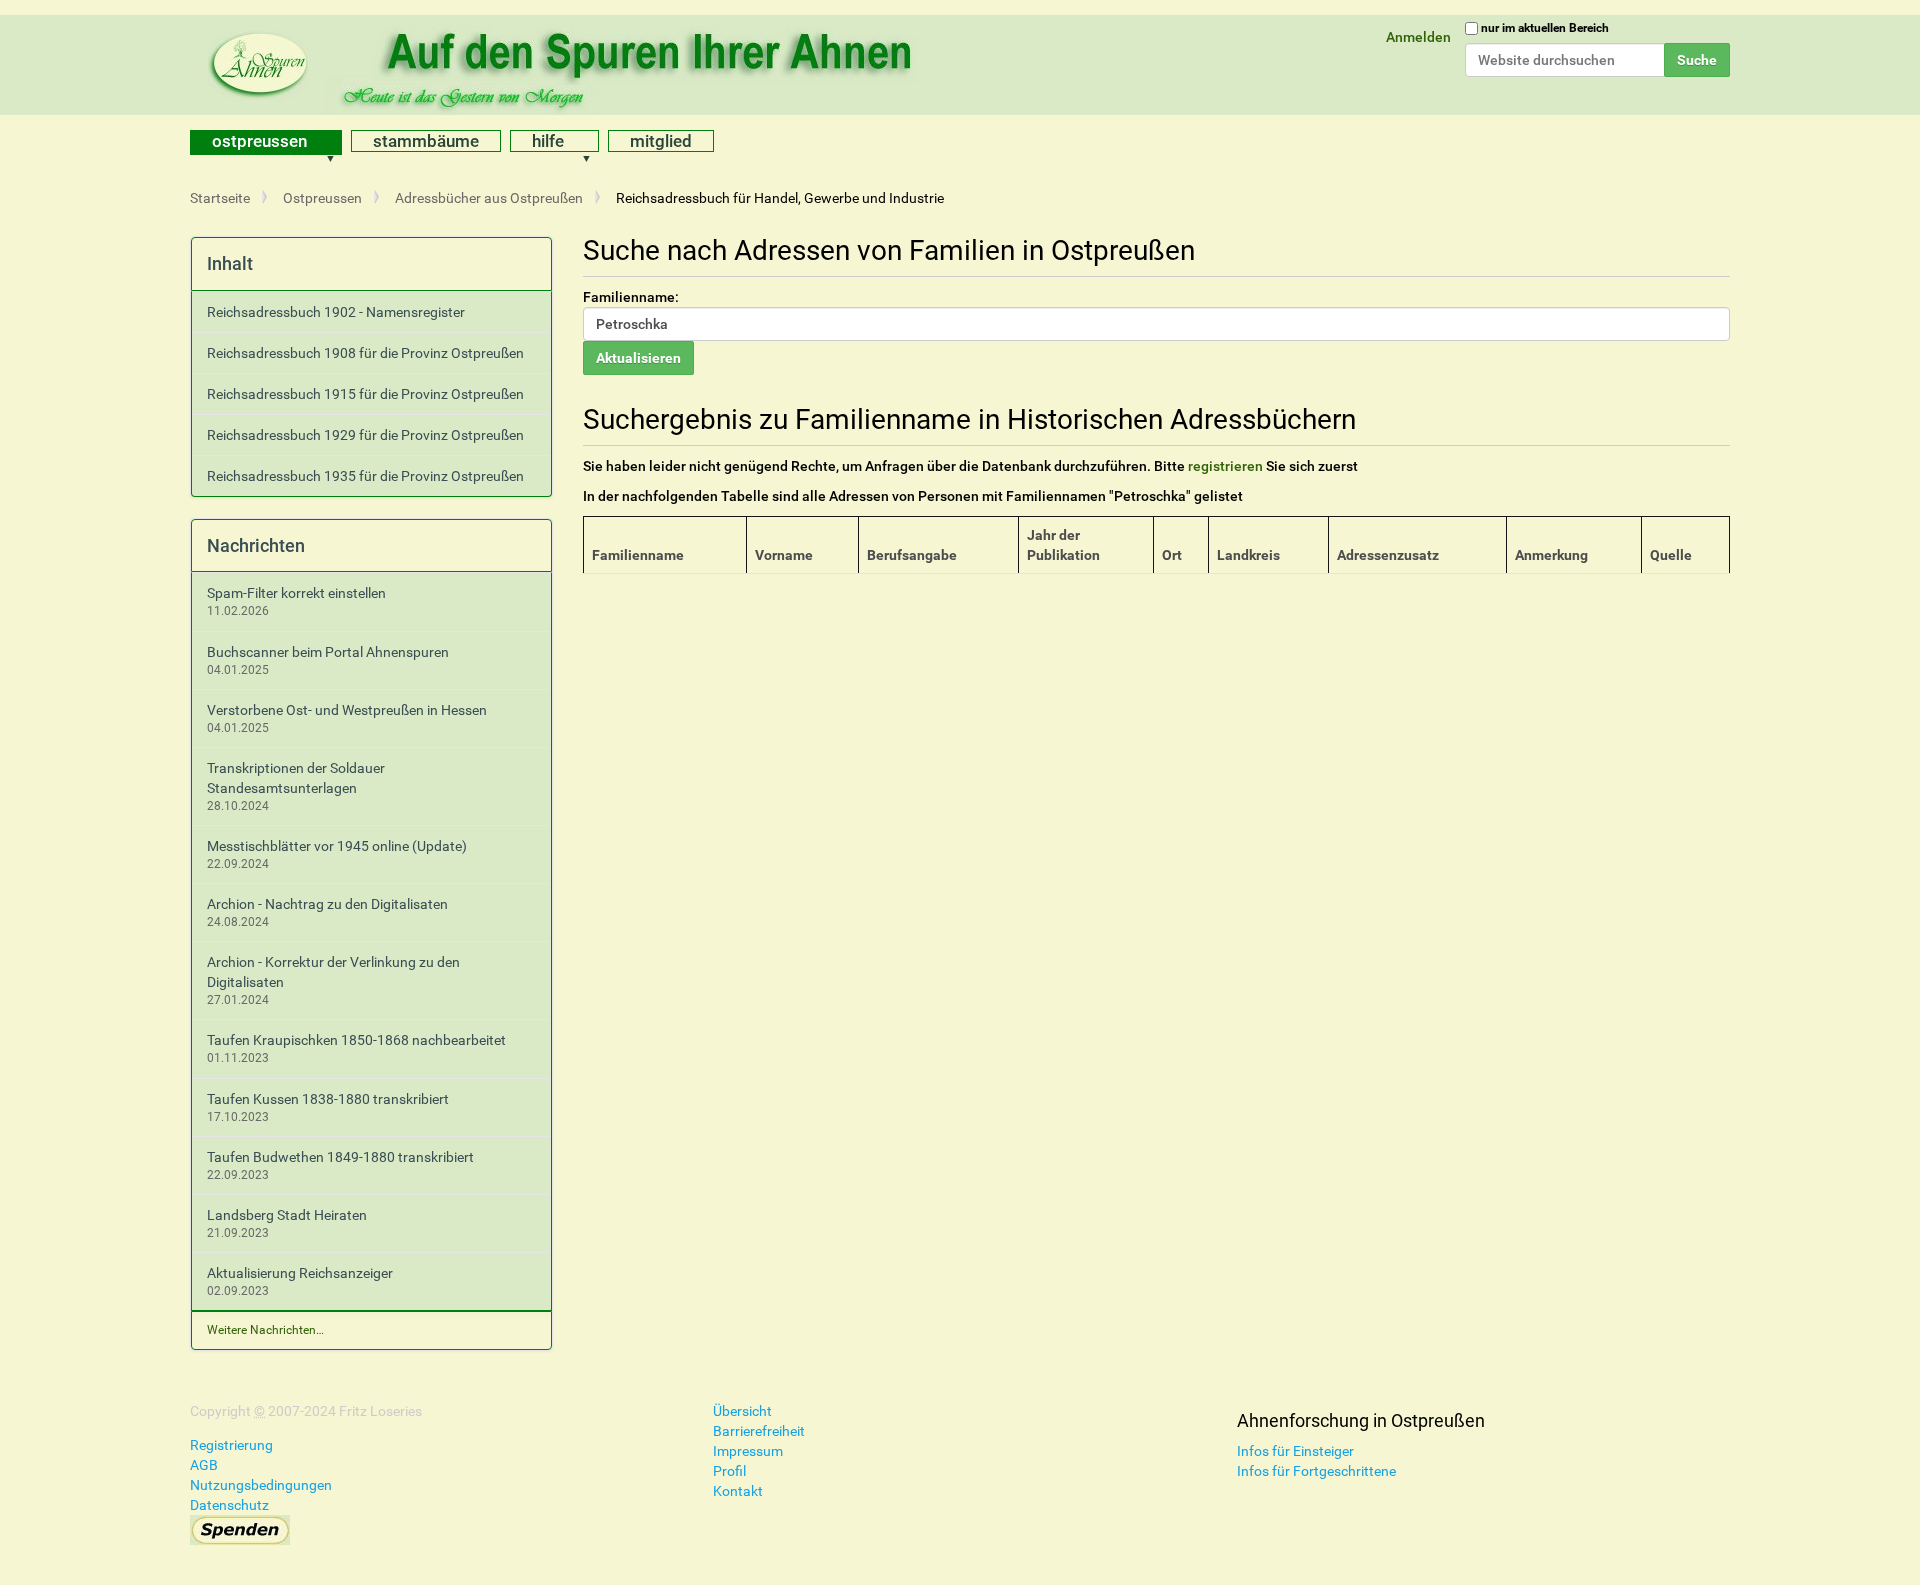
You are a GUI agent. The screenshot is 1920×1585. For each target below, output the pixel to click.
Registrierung (231, 1445)
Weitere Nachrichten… (265, 1330)
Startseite (220, 198)
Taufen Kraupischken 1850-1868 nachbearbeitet (356, 1040)
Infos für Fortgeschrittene (1316, 1471)
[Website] (565, 65)
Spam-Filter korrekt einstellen (296, 593)
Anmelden (1418, 37)
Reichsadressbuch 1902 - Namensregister (336, 312)
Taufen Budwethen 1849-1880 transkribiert (340, 1157)
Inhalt (230, 263)
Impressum (748, 1451)
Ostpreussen (259, 141)
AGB (204, 1465)
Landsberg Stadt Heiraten (287, 1215)
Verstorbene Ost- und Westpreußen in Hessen (347, 710)
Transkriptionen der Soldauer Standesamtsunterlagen (296, 778)
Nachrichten (256, 545)
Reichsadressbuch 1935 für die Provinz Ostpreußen (365, 476)
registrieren (1225, 466)
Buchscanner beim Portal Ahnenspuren (328, 652)
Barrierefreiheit (759, 1431)
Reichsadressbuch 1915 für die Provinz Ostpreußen (365, 394)
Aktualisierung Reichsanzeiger (300, 1273)
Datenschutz (229, 1505)
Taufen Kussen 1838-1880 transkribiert (328, 1099)
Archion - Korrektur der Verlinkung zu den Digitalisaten (333, 972)
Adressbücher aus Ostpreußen (489, 198)
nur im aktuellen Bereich (1545, 28)
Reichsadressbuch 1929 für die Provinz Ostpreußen (365, 435)
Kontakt (738, 1491)
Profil (729, 1471)
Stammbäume (426, 141)
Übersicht (742, 1411)
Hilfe (548, 141)
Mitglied (661, 141)
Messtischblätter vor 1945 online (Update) (337, 846)
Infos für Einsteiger (1295, 1451)
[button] (337, 142)
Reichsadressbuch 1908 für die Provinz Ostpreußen (365, 353)
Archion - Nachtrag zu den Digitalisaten (327, 904)
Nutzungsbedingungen (261, 1485)
